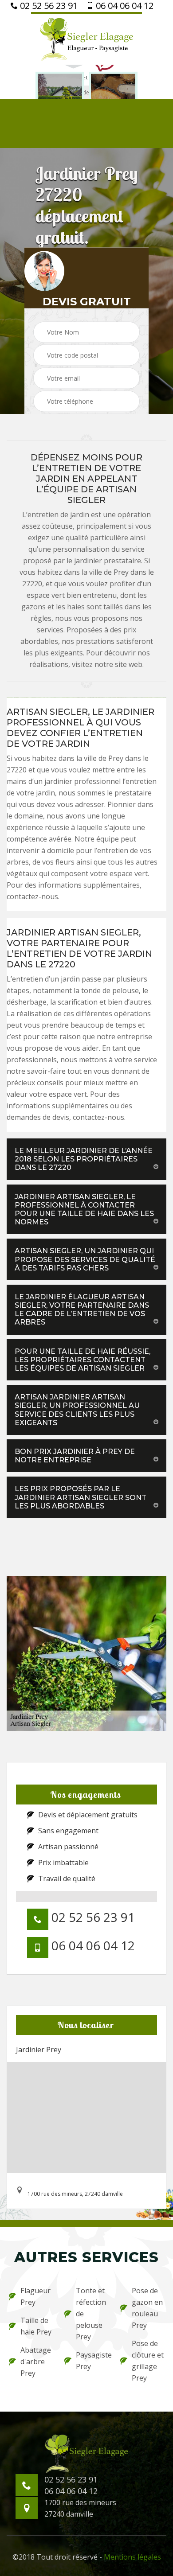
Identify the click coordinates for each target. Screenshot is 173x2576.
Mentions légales (132, 2557)
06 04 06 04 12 (124, 6)
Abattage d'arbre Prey (36, 2362)
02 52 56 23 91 (48, 6)
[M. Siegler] (86, 38)
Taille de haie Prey (36, 2326)
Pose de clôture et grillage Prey (148, 2361)
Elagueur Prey (35, 2296)
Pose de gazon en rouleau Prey (147, 2308)
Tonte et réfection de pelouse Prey (91, 2314)
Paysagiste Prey (92, 2361)
